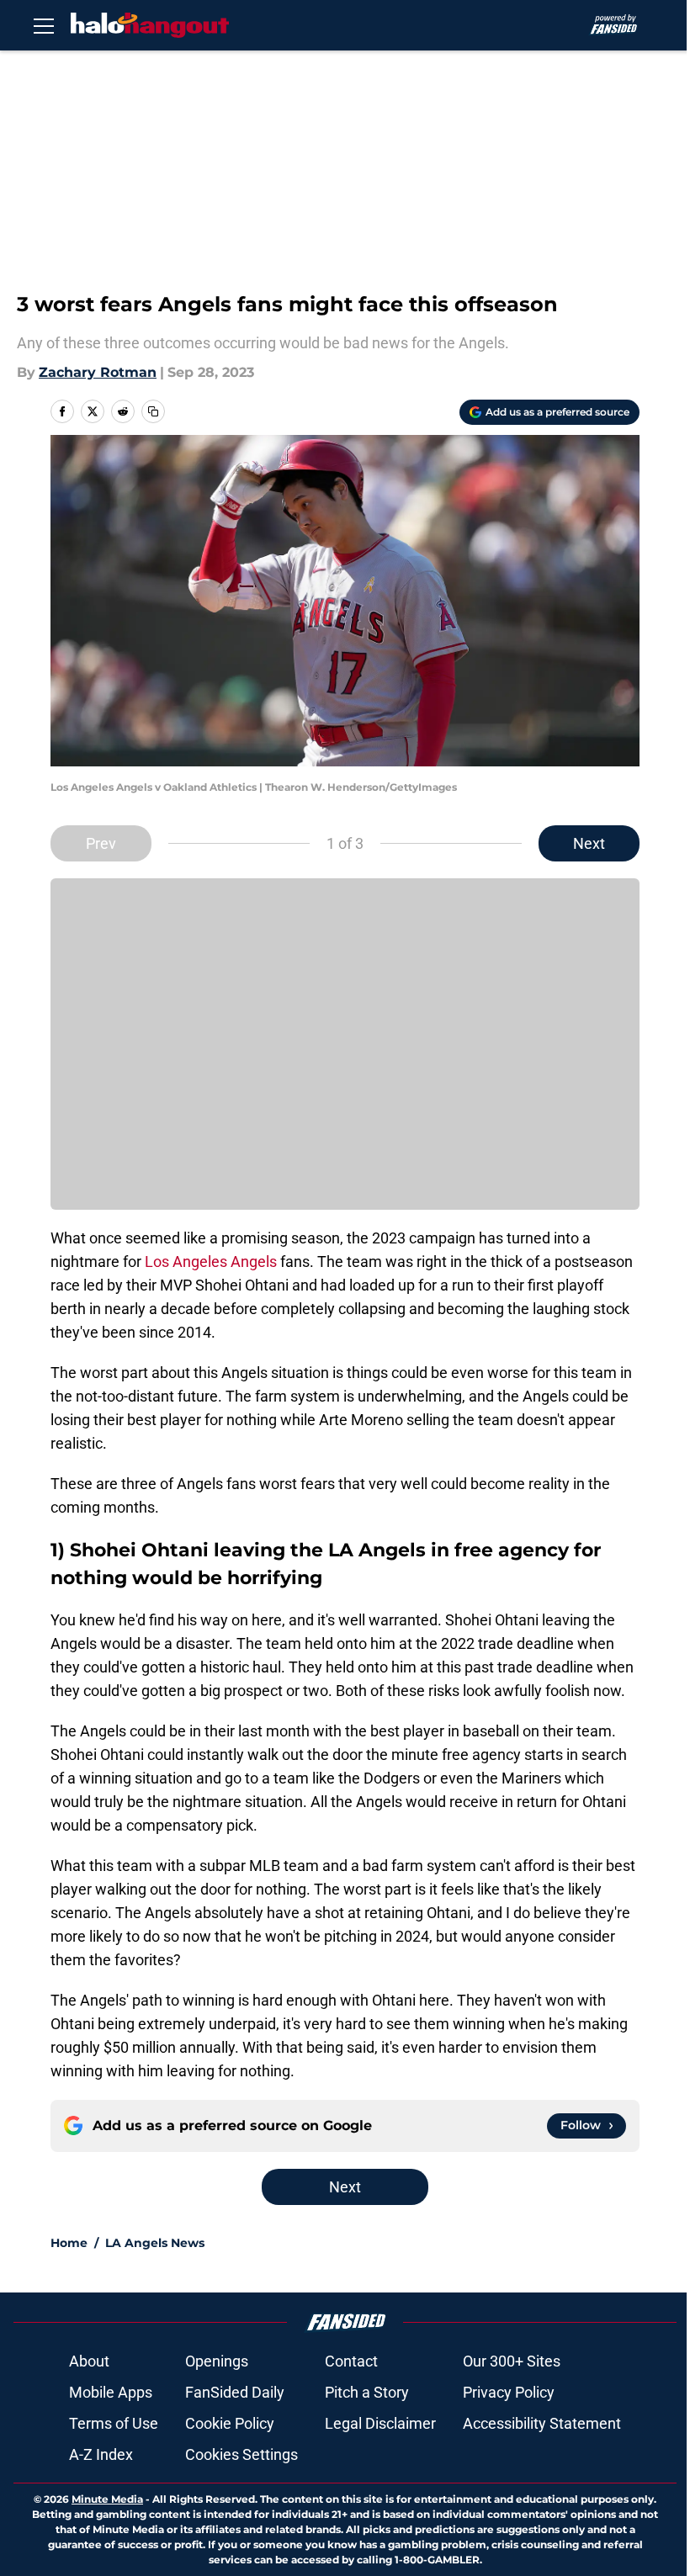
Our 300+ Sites (512, 2361)
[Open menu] (44, 25)
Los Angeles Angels (211, 1261)
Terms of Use (114, 2423)
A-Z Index (101, 2454)
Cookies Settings (241, 2454)
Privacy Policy (509, 2392)
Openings (217, 2361)
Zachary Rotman (98, 372)
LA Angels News (155, 2243)
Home (69, 2243)
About (89, 2361)
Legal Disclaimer (380, 2423)
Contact (351, 2361)
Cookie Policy (230, 2423)
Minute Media (107, 2499)
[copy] (153, 411)
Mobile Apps (111, 2392)
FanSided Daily (235, 2392)
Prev (101, 843)
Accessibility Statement (542, 2423)
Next (589, 843)
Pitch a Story (367, 2392)
